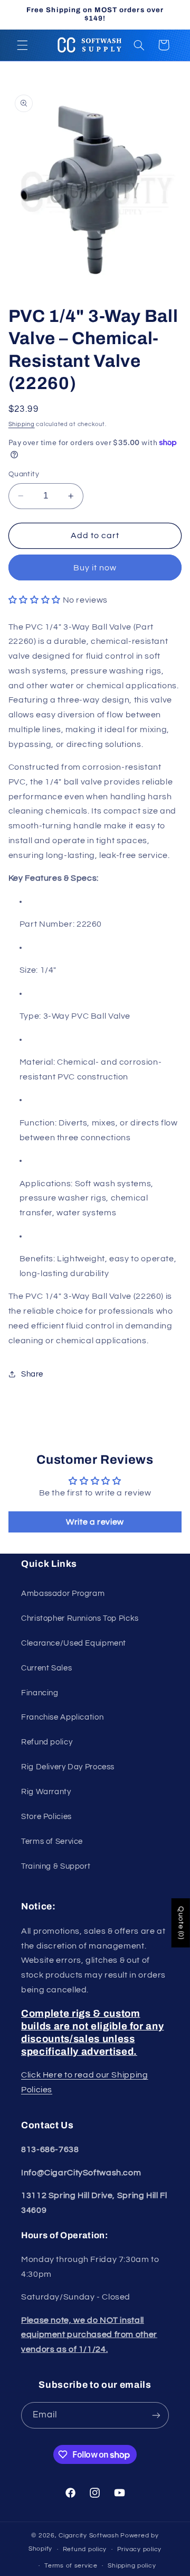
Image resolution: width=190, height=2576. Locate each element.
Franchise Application (62, 1717)
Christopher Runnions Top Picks (80, 1618)
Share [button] (32, 1374)
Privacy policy (139, 2549)
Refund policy (47, 1742)
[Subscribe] (156, 2415)
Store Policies (46, 1817)
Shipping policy (132, 2566)
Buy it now (95, 568)
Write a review (95, 1522)
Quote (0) (181, 1923)
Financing (40, 1693)
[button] (22, 45)
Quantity (24, 474)
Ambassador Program (63, 1594)
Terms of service (71, 2566)
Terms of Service (52, 1841)
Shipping (22, 424)
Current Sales (46, 1668)
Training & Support (56, 1866)
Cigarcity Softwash (89, 2536)
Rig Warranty (46, 1792)
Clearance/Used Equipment (74, 1643)
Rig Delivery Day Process (68, 1767)
